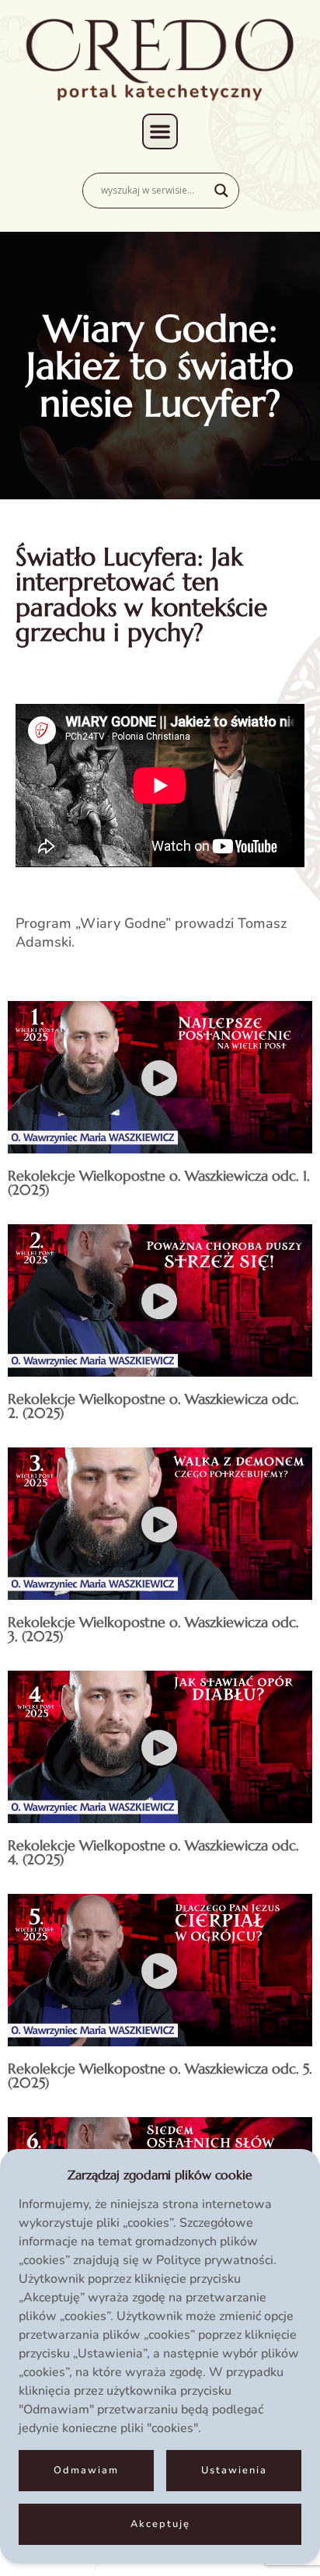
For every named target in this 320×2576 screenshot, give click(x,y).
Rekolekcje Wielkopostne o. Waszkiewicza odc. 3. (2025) (153, 1629)
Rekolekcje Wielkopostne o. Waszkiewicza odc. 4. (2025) (153, 1852)
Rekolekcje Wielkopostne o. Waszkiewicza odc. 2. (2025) (153, 1406)
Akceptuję (160, 2524)
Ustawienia (234, 2470)
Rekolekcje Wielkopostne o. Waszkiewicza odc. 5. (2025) (160, 2075)
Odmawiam (86, 2470)
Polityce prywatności (215, 2260)
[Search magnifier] (221, 191)
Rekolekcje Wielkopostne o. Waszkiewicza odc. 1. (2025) (159, 1183)
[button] (160, 131)
